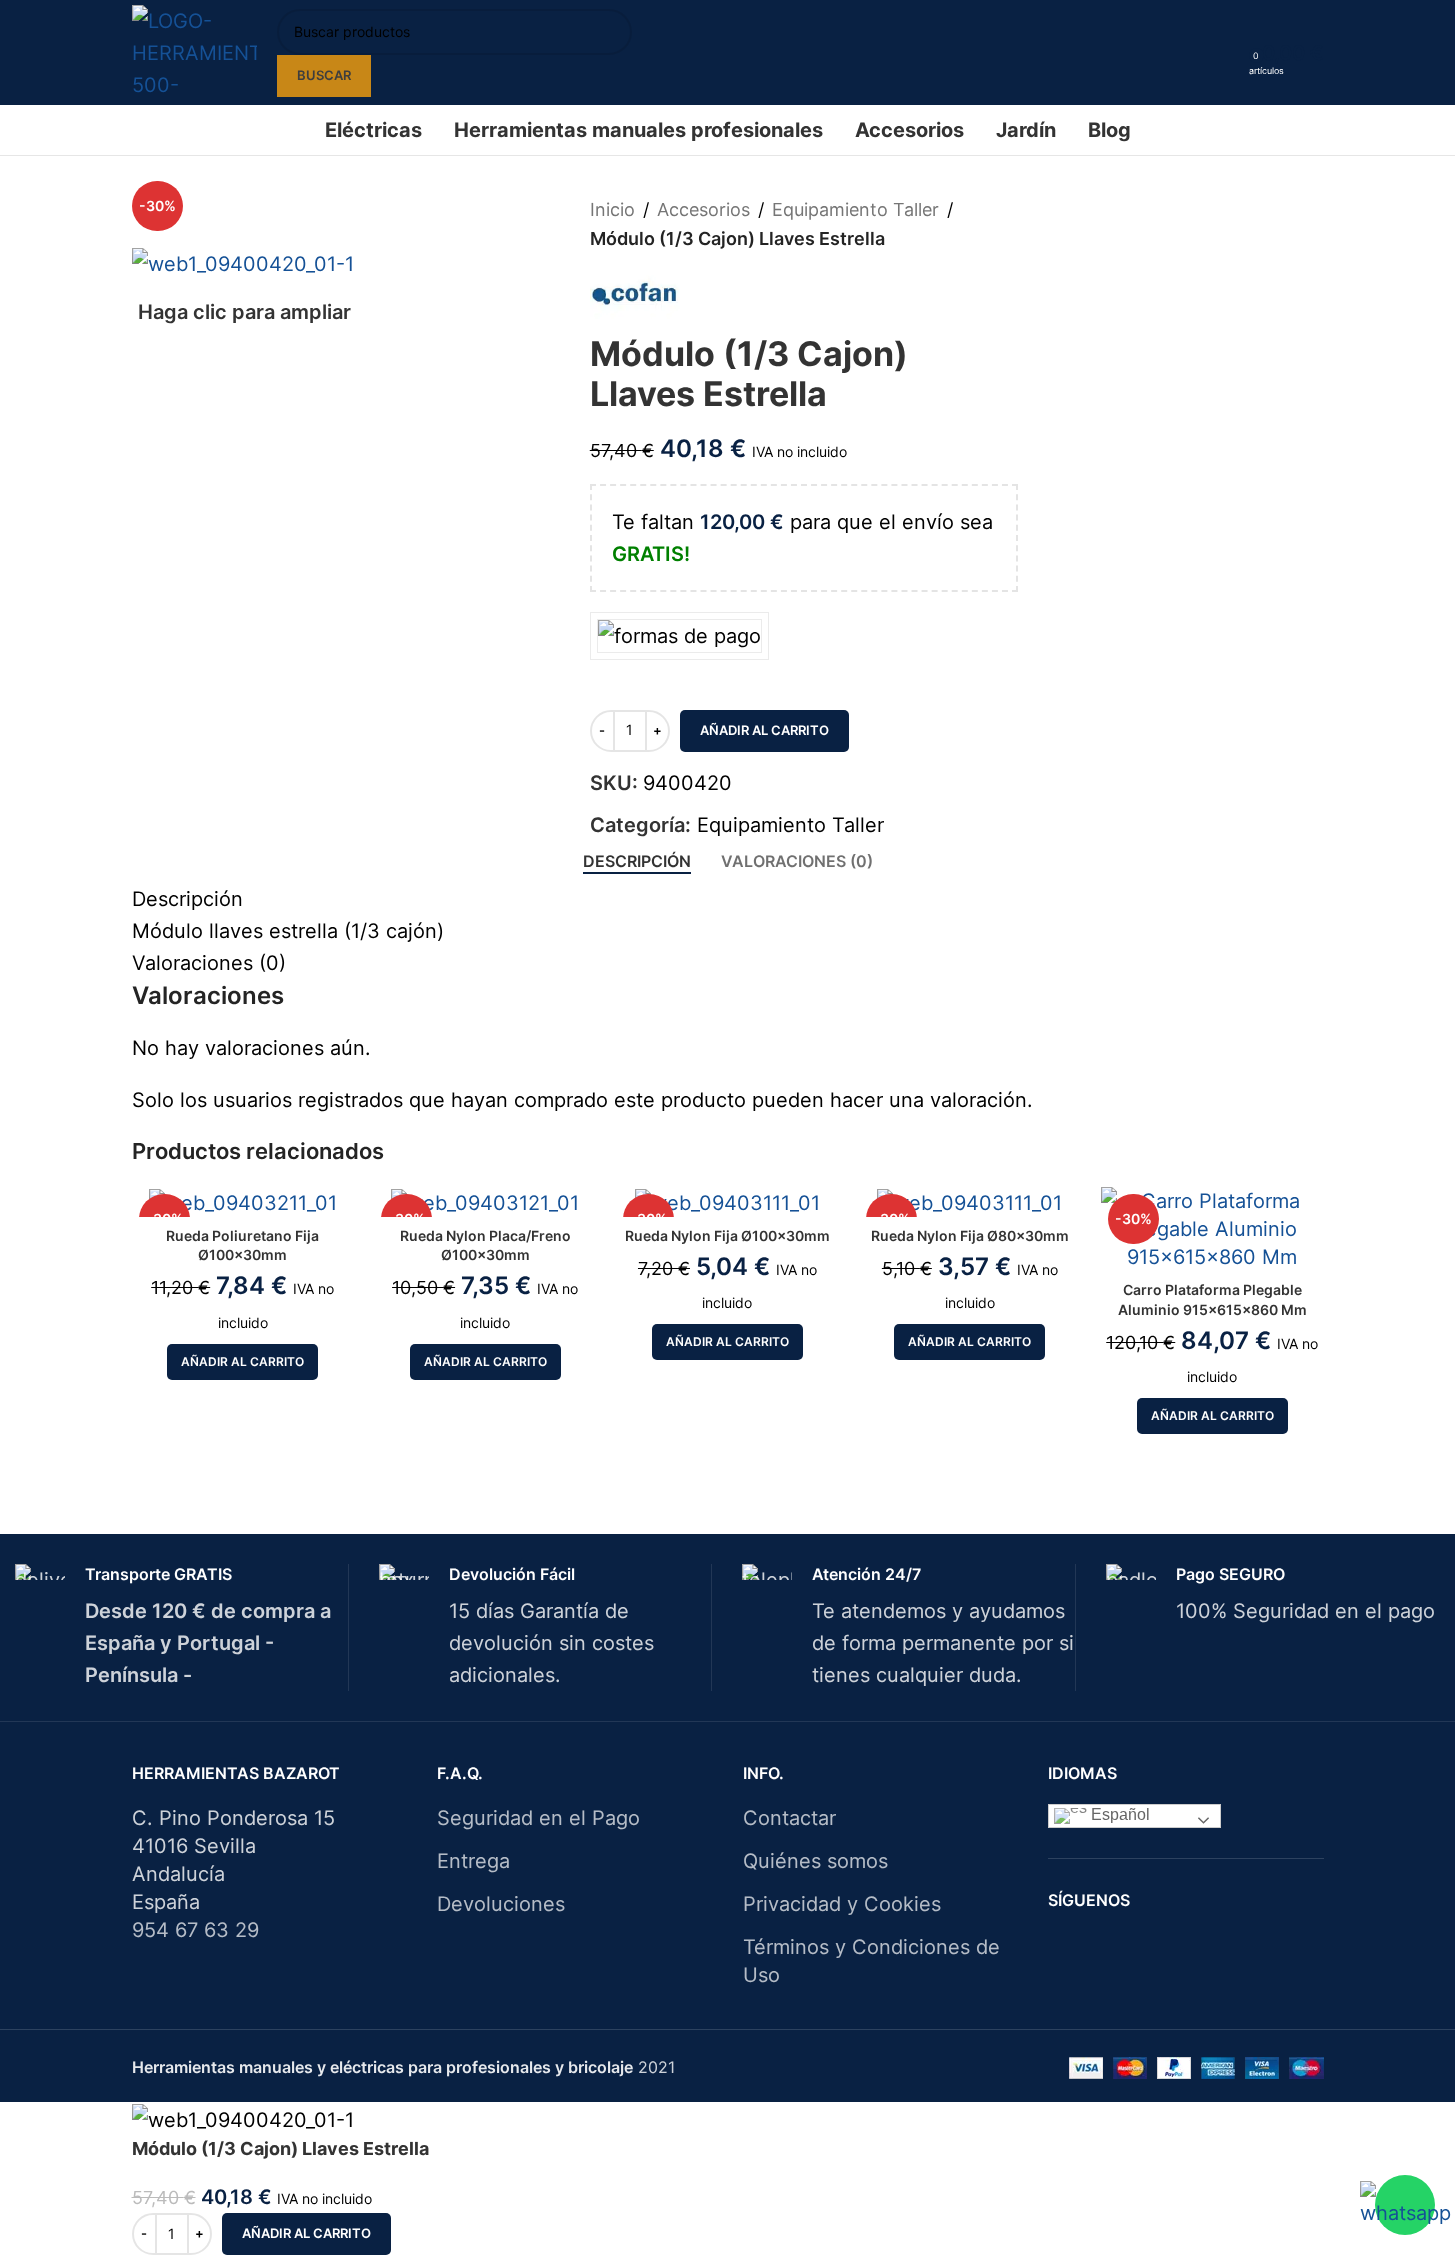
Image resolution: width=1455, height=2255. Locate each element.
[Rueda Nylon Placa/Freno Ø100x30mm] (485, 1202)
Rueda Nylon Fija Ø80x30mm (970, 1235)
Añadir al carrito (764, 730)
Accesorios (703, 209)
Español (1118, 1815)
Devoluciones (501, 1904)
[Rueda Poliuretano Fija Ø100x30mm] (243, 1202)
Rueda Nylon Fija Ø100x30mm (727, 1235)
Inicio (612, 209)
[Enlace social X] (1172, 1947)
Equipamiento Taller (855, 209)
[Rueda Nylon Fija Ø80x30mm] (970, 1202)
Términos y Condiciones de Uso (871, 1961)
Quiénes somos (815, 1861)
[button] (242, 1362)
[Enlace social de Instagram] (1198, 1947)
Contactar (789, 1818)
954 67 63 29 (195, 1930)
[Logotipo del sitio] (194, 51)
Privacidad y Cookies (842, 1904)
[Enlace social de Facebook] (1147, 1947)
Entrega (473, 1861)
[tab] (637, 862)
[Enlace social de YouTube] (1223, 1947)
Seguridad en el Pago (538, 1818)
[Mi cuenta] (1227, 53)
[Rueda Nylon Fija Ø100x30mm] (727, 1202)
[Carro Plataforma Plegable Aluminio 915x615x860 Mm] (1212, 1229)
